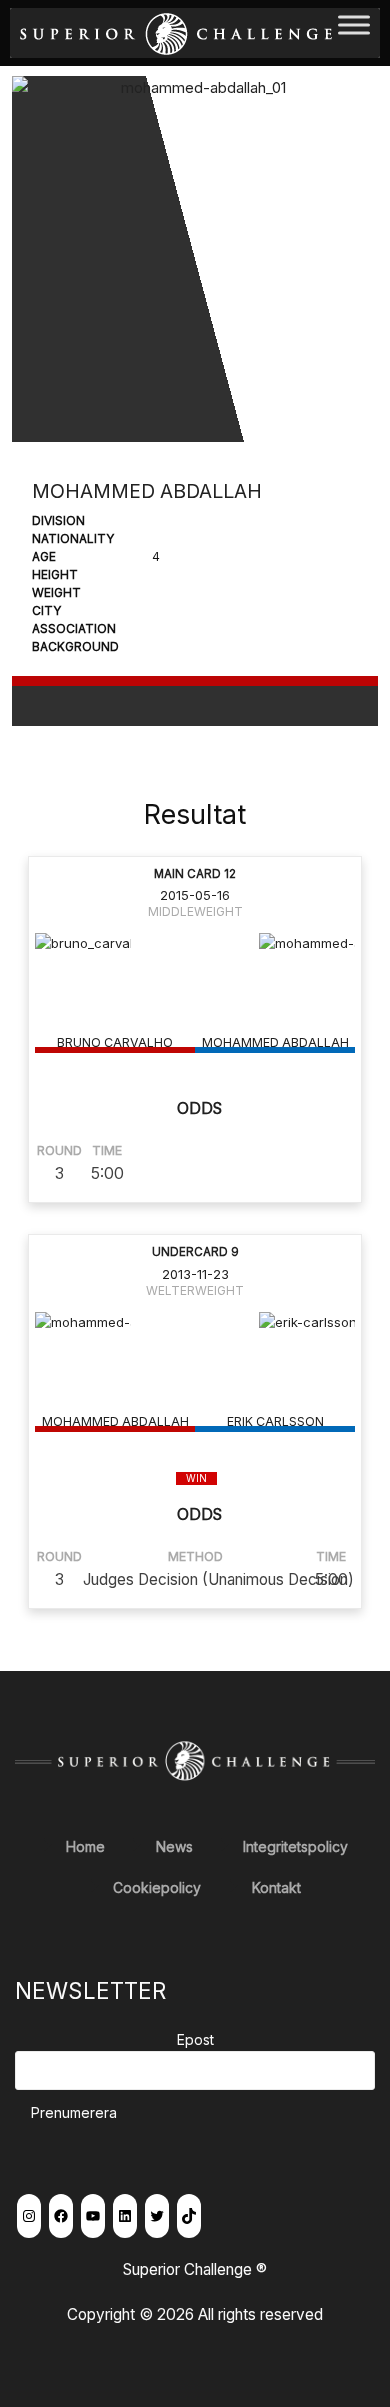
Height (55, 574)
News (174, 1846)
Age (44, 556)
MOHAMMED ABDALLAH (275, 1042)
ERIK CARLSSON (275, 1421)
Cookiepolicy (157, 1887)
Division (58, 520)
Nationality (73, 538)
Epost (195, 2039)
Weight (56, 592)
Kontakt (276, 1887)
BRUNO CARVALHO (115, 1042)
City (46, 610)
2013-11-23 (195, 1274)
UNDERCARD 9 (195, 1252)
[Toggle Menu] (354, 32)
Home (85, 1846)
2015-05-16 (195, 895)
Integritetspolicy (295, 1846)
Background (75, 646)
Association (74, 628)
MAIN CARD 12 (195, 874)
